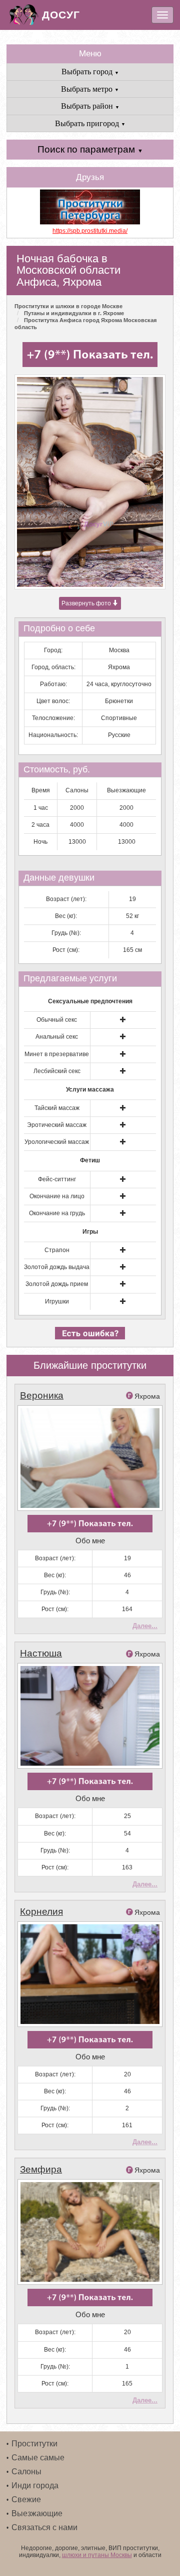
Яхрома (119, 667)
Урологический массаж (57, 1142)
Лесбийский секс (57, 1071)
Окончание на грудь (57, 1213)
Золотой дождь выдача (57, 1267)
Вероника (42, 1395)
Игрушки (57, 1301)
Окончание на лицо (57, 1196)
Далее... (145, 1626)
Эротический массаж (57, 1125)
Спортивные (119, 718)
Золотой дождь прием (57, 1284)
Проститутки (34, 2444)
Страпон (57, 1250)
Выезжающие (37, 2513)
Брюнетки (119, 701)
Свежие (26, 2499)
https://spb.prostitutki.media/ (90, 231)
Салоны (26, 2472)
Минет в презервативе (57, 1054)
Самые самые (38, 2458)
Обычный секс (57, 1020)
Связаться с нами (44, 2527)
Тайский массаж (57, 1108)
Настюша (41, 1653)
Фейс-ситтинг (57, 1179)
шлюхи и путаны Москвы (97, 2555)
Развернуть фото (87, 603)
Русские (119, 735)
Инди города (35, 2485)
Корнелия (41, 1912)
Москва (119, 650)
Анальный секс (57, 1037)
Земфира (41, 2169)
